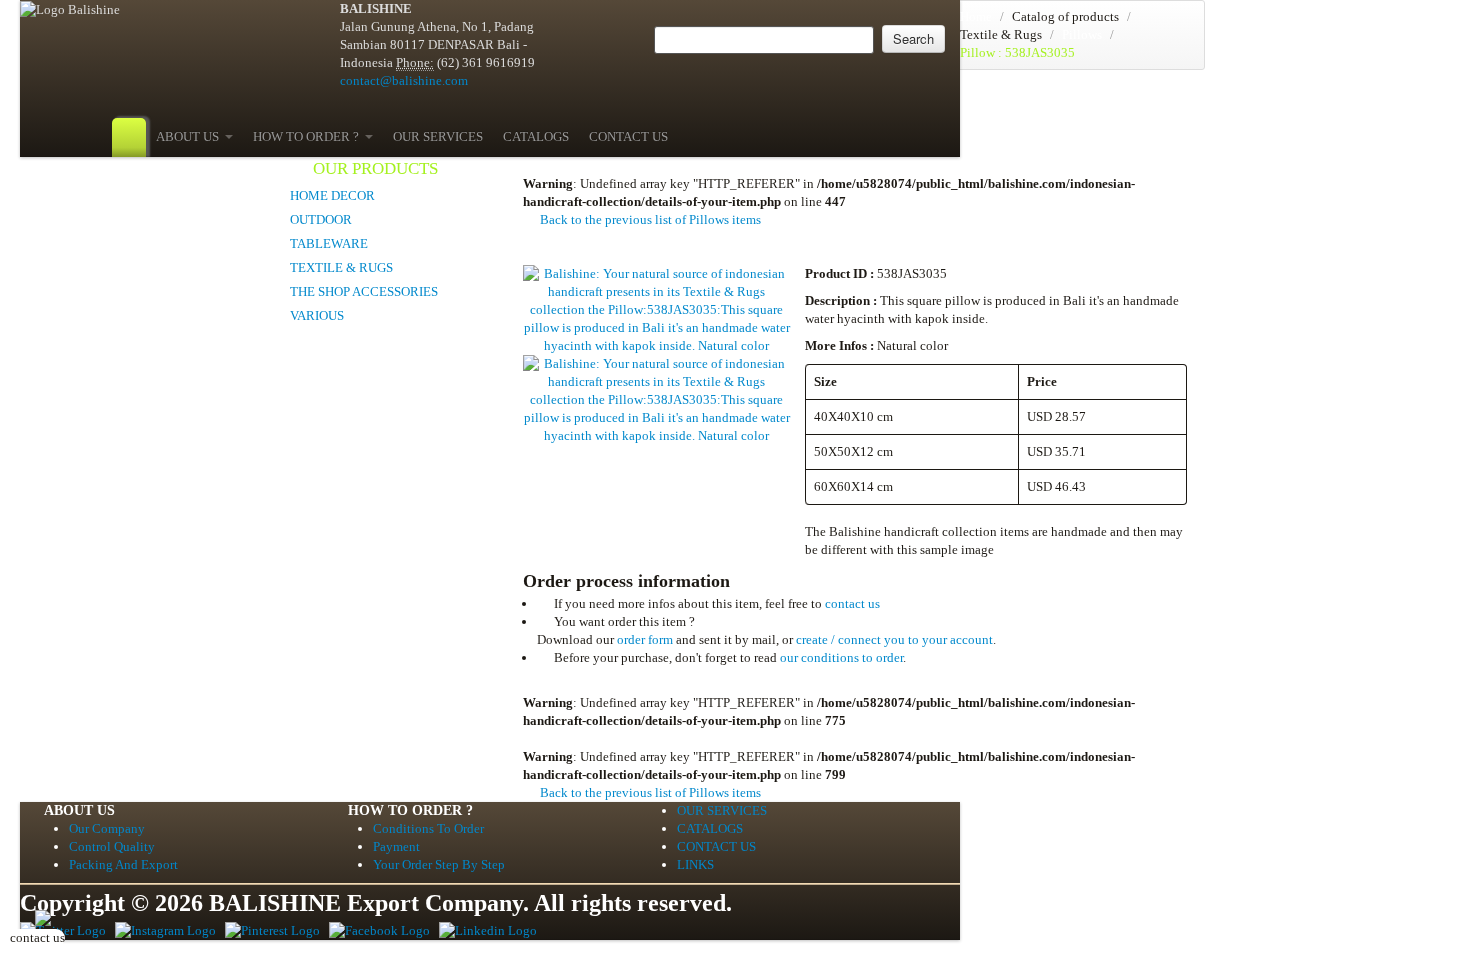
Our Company (107, 828)
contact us (852, 603)
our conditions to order (841, 657)
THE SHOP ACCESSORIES (364, 291)
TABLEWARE (329, 243)
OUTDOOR (321, 219)
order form (645, 639)
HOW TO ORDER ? (309, 136)
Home (976, 16)
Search (913, 38)
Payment (396, 846)
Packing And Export (123, 864)
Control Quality (112, 846)
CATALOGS (536, 136)
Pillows (1082, 34)
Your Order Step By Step (439, 864)
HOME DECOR (332, 195)
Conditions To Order (428, 828)
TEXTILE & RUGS (341, 267)
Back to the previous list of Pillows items (649, 219)
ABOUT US (190, 136)
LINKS (695, 864)
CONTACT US (628, 136)
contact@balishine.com (404, 80)
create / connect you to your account (894, 639)
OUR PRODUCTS (375, 168)
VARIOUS (317, 315)
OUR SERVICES (438, 136)
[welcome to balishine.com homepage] (129, 137)
